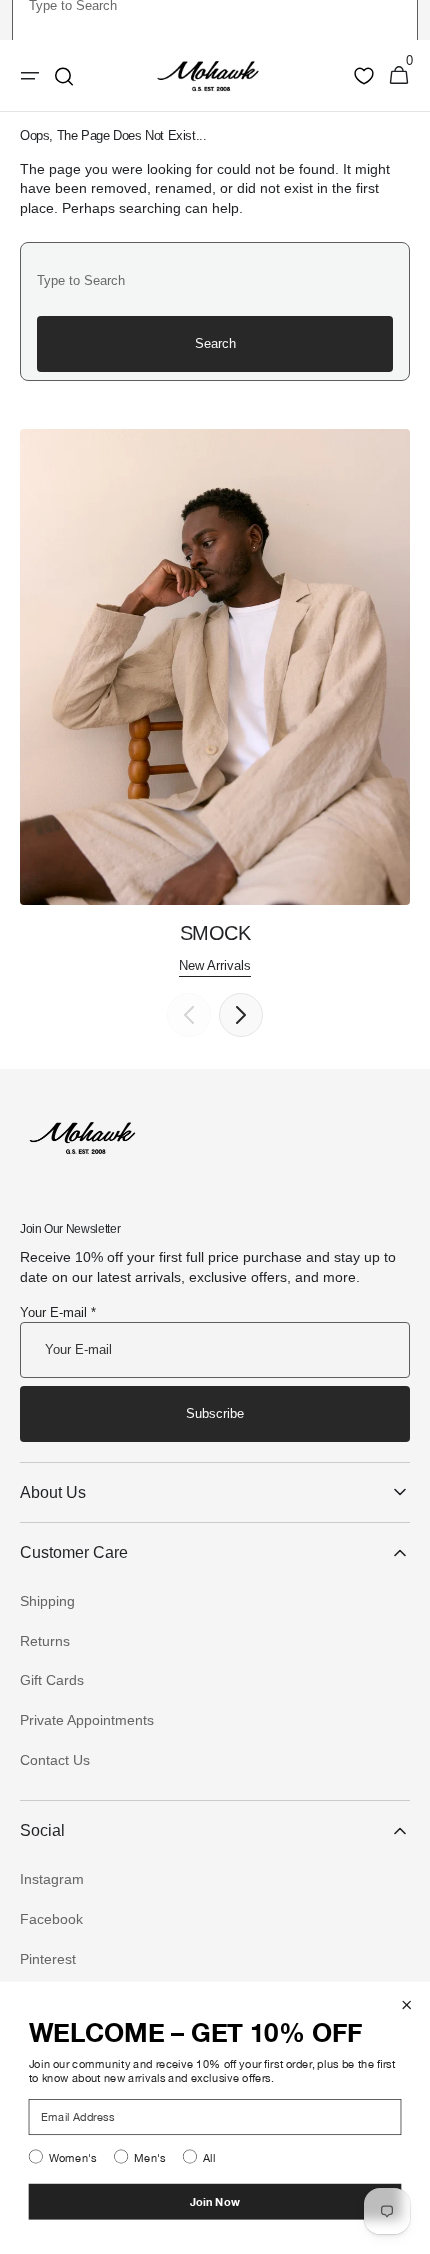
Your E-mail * (58, 1312)
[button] (399, 76)
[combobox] (215, 280)
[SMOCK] (215, 703)
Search (215, 343)
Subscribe (215, 1413)
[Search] (64, 76)
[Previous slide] (189, 1015)
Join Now (215, 2202)
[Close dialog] (407, 2005)
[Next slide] (241, 1015)
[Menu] (30, 76)
